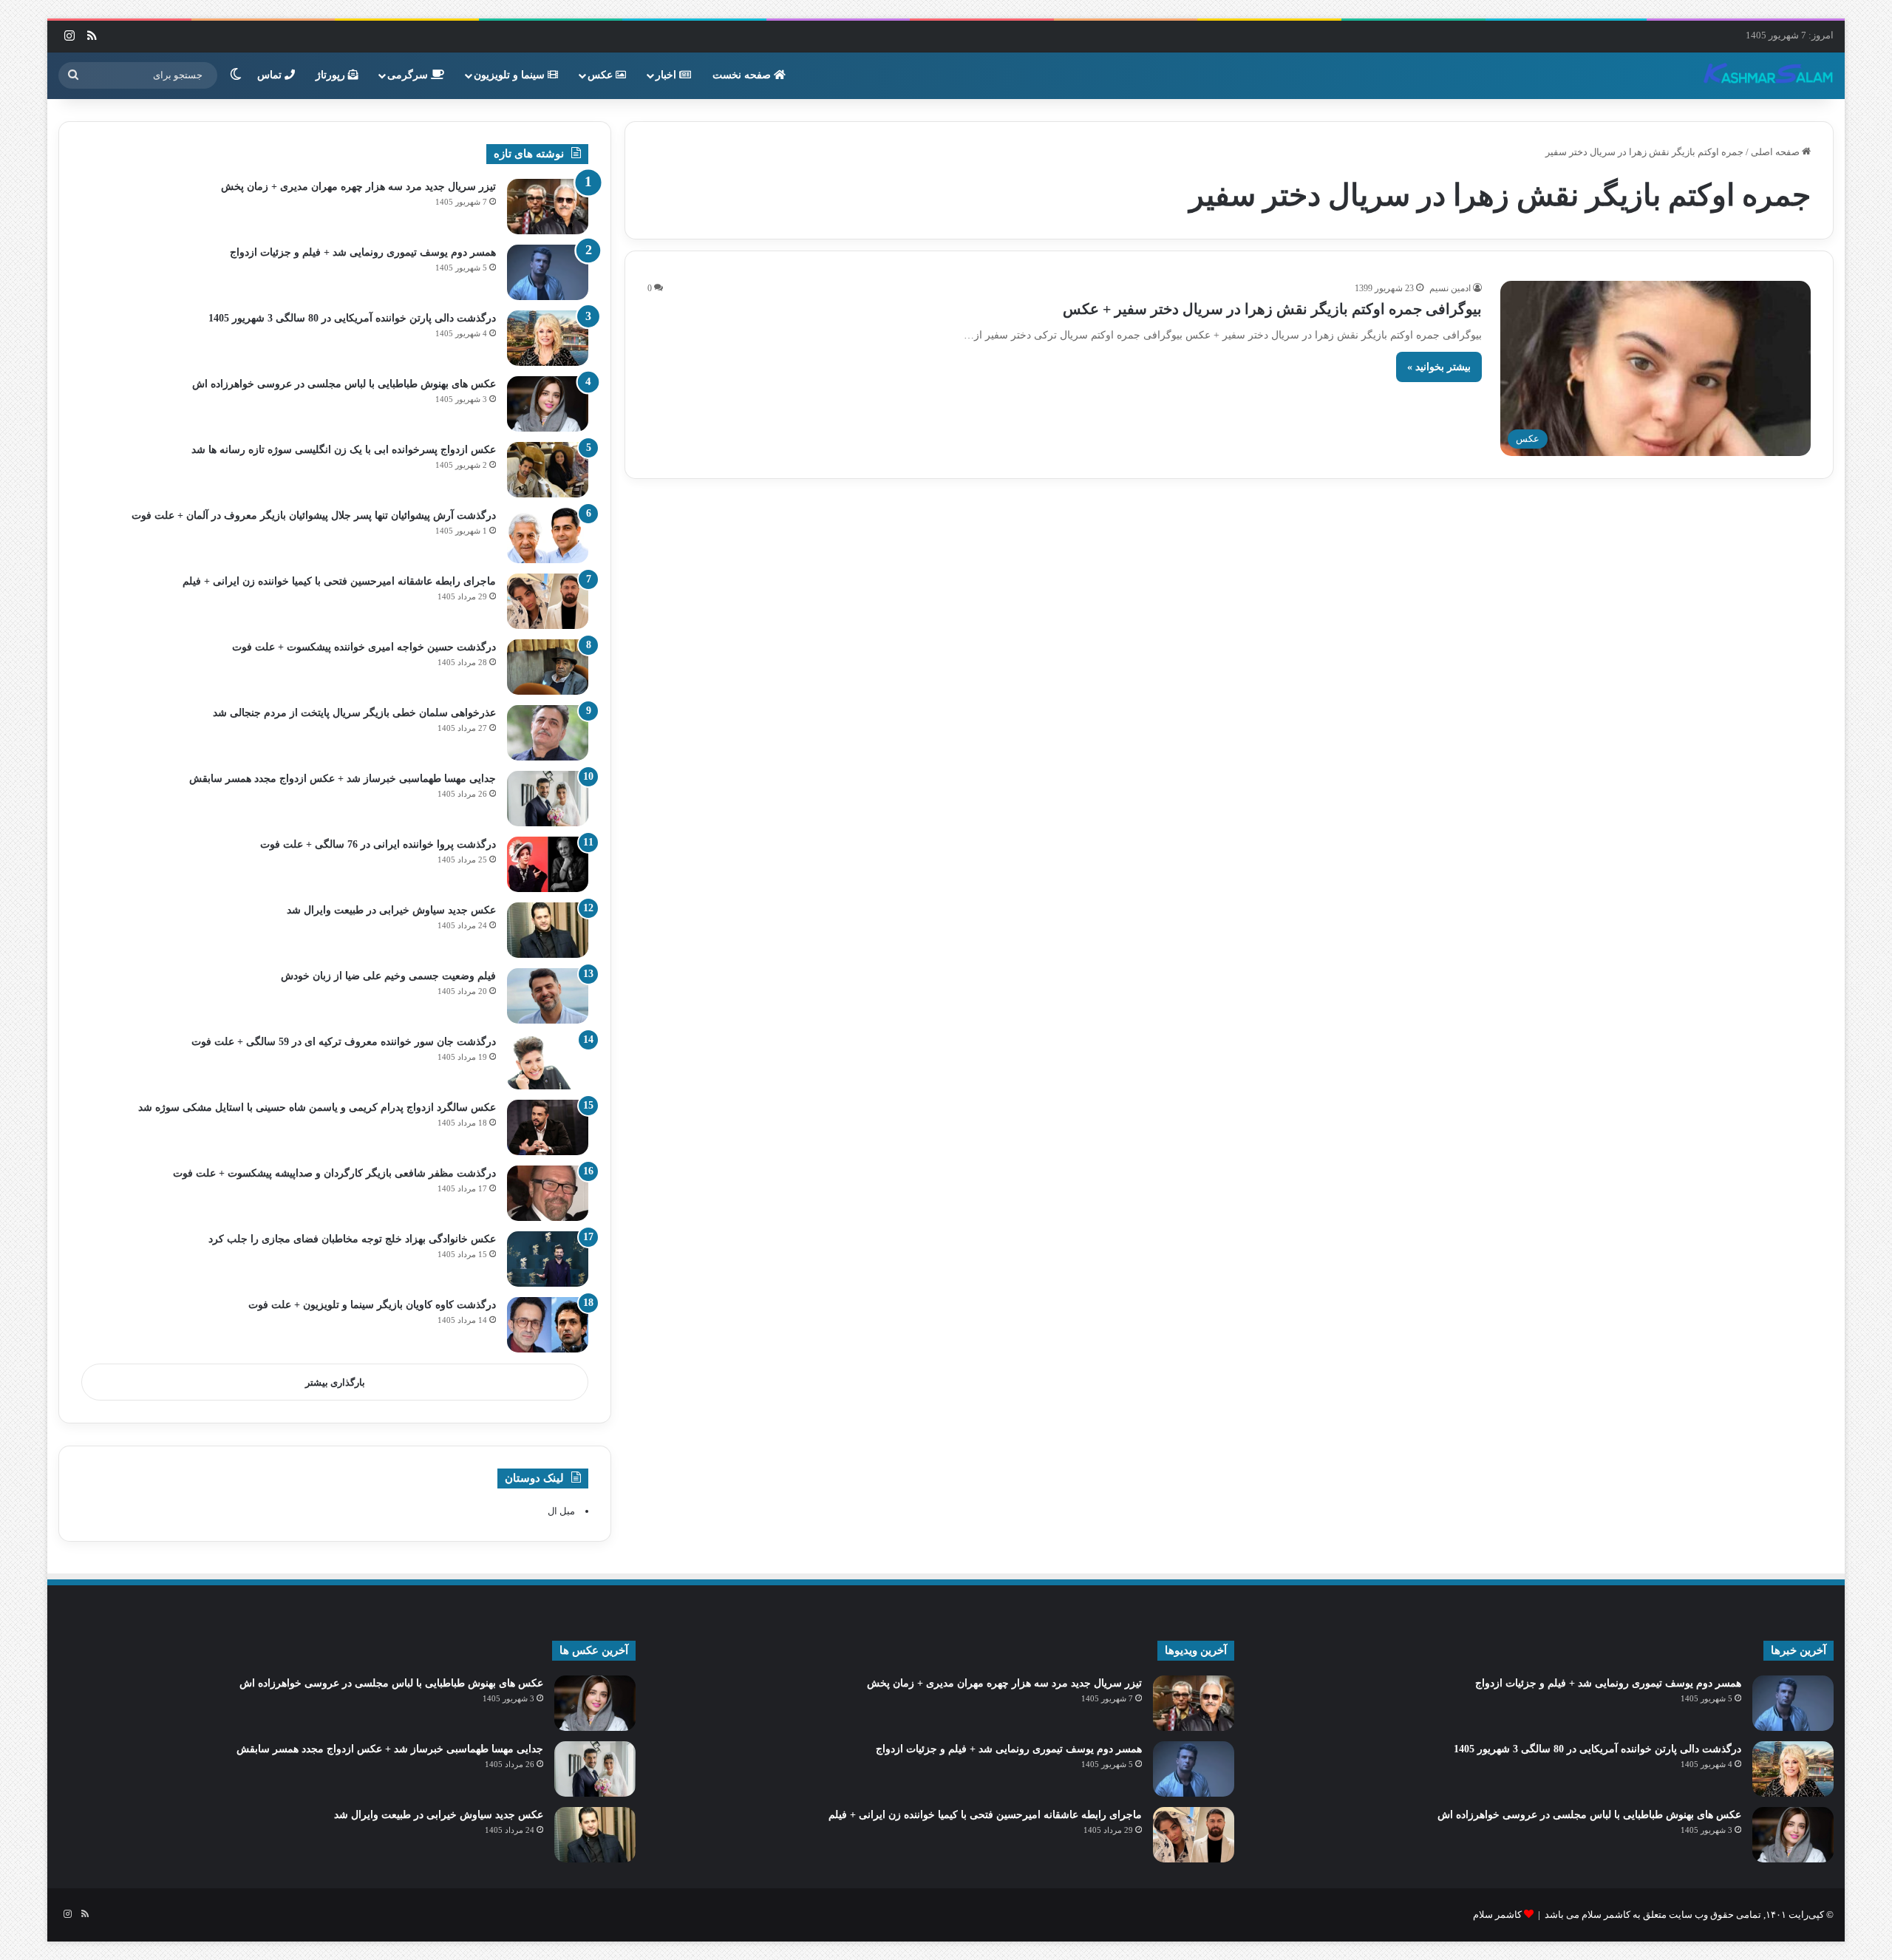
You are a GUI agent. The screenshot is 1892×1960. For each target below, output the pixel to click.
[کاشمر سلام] (1769, 75)
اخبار (667, 75)
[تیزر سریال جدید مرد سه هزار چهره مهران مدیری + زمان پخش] (548, 207)
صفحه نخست (743, 75)
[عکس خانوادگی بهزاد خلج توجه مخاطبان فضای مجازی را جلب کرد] (548, 1259)
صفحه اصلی (1776, 152)
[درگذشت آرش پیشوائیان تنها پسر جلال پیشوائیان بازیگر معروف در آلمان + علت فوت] (548, 535)
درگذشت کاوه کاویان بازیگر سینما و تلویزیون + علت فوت (372, 1305)
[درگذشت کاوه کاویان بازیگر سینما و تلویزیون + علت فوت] (548, 1325)
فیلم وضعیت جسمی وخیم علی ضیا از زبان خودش (388, 976)
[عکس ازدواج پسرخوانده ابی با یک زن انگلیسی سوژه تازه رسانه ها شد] (548, 470)
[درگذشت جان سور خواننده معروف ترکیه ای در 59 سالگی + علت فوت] (548, 1062)
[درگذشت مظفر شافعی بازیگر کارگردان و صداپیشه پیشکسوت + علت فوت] (548, 1193)
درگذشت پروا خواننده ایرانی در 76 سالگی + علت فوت (378, 844)
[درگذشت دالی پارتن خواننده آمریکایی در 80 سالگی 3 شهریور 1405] (548, 338)
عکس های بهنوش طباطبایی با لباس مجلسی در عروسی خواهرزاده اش (344, 384)
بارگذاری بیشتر (335, 1382)
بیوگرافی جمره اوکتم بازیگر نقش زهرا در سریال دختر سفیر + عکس (1272, 309)
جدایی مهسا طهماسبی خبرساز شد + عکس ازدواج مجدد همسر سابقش (343, 779)
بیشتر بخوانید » (1439, 367)
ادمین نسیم (1450, 288)
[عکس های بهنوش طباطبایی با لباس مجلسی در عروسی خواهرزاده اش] (548, 404)
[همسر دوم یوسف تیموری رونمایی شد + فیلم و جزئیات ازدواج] (548, 272)
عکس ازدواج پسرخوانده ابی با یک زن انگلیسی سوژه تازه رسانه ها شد (344, 450)
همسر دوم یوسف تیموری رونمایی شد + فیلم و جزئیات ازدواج (363, 252)
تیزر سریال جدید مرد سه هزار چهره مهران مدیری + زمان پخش (358, 187)
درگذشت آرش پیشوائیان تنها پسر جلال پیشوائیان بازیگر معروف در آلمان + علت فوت (314, 515)
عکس (602, 75)
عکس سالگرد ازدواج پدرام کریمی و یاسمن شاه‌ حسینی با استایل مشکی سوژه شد (317, 1107)
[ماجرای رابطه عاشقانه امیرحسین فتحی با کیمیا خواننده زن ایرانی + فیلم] (548, 601)
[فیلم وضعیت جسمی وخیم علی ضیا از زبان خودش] (548, 996)
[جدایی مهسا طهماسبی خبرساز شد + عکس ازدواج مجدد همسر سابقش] (548, 799)
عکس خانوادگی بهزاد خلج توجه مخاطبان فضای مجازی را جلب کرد (352, 1239)
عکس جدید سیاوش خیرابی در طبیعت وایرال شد (391, 910)
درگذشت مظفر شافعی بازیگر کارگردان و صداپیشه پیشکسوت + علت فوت (334, 1173)
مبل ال (561, 1511)
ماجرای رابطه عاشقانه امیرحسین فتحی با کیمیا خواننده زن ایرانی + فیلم (339, 581)
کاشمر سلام (1497, 1915)
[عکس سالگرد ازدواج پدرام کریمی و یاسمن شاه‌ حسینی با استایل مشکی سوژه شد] (548, 1127)
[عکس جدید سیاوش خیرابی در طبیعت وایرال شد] (548, 930)
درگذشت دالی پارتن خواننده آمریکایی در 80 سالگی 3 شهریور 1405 (352, 318)
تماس (271, 75)
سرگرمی (409, 75)
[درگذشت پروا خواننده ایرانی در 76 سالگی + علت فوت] (548, 864)
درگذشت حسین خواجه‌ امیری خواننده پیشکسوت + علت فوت (364, 647)
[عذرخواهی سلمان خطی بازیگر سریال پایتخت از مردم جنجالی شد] (548, 733)
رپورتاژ (332, 75)
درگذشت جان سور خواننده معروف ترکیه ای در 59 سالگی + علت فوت (344, 1042)
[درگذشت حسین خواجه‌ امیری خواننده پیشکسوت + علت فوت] (548, 667)
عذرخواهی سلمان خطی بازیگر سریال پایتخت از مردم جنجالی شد (354, 713)
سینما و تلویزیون (511, 75)
